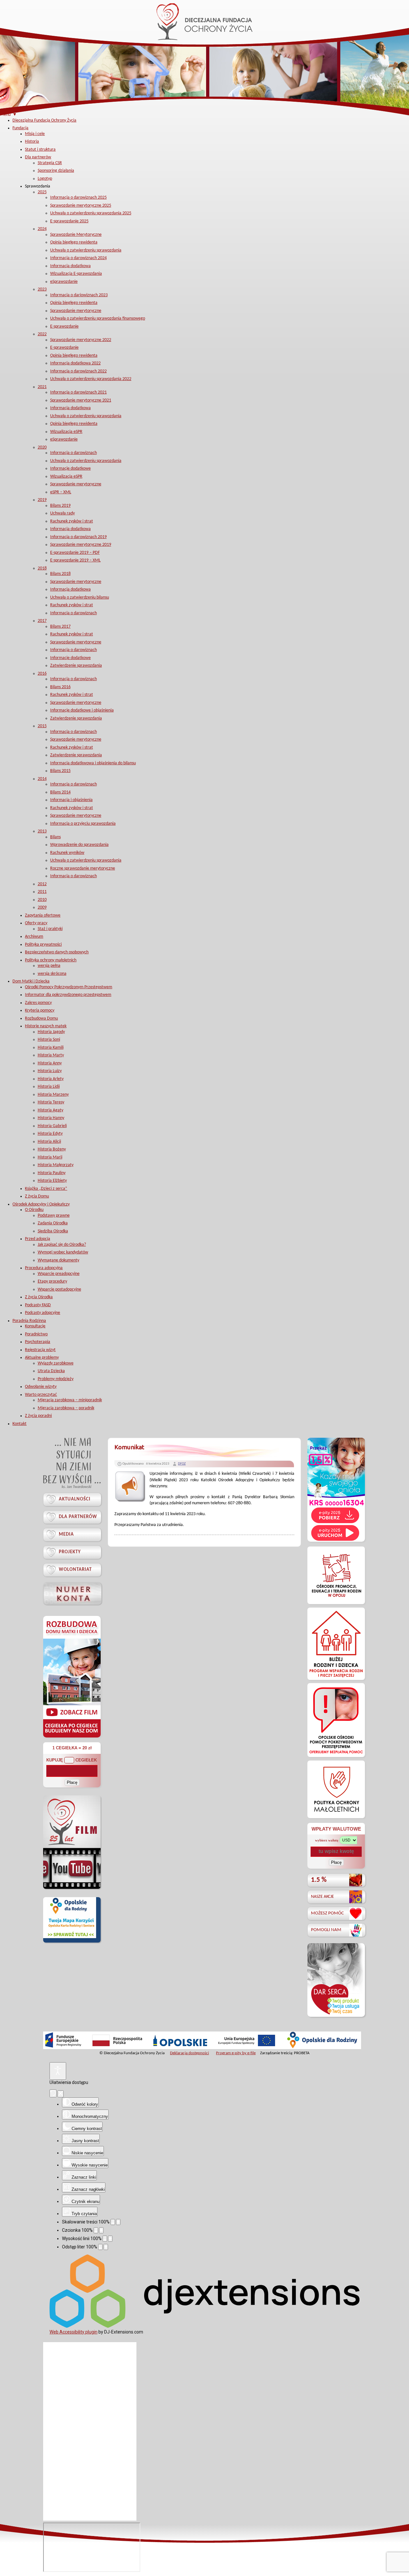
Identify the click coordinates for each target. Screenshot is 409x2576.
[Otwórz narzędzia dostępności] (58, 2071)
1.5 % (319, 1880)
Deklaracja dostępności (189, 2053)
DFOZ (182, 1464)
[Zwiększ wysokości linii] (110, 2239)
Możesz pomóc (327, 1913)
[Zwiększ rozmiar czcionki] (101, 2230)
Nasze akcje (322, 1897)
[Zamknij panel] (61, 2094)
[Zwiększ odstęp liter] (106, 2247)
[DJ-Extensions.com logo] (204, 2326)
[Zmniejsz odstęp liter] (100, 2247)
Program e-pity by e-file (236, 2053)
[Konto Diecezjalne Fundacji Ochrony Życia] (72, 1593)
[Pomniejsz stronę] (113, 2222)
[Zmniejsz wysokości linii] (105, 2239)
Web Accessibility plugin (73, 2332)
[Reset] (53, 2093)
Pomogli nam (326, 1930)
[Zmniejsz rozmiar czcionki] (96, 2230)
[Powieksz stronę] (118, 2222)
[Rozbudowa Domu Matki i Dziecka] (72, 1737)
